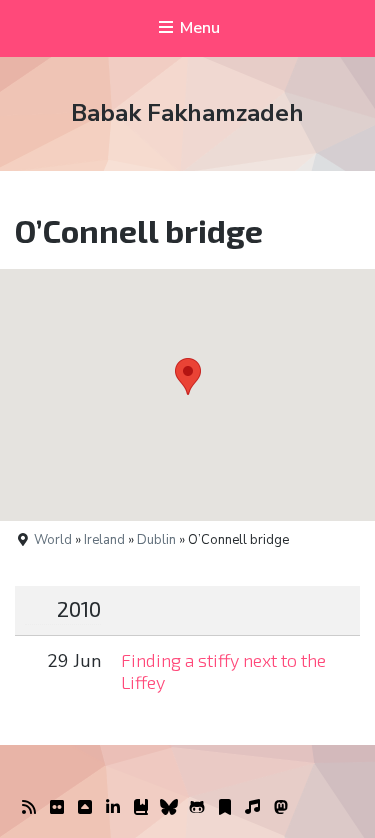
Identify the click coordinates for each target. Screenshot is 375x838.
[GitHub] (197, 808)
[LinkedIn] (113, 808)
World (53, 540)
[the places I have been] (85, 808)
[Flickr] (57, 808)
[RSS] (29, 808)
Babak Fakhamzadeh (187, 113)
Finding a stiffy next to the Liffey (223, 671)
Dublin (156, 540)
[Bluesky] (169, 808)
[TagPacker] (225, 808)
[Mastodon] (281, 808)
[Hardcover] (141, 808)
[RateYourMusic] (253, 808)
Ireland (104, 540)
